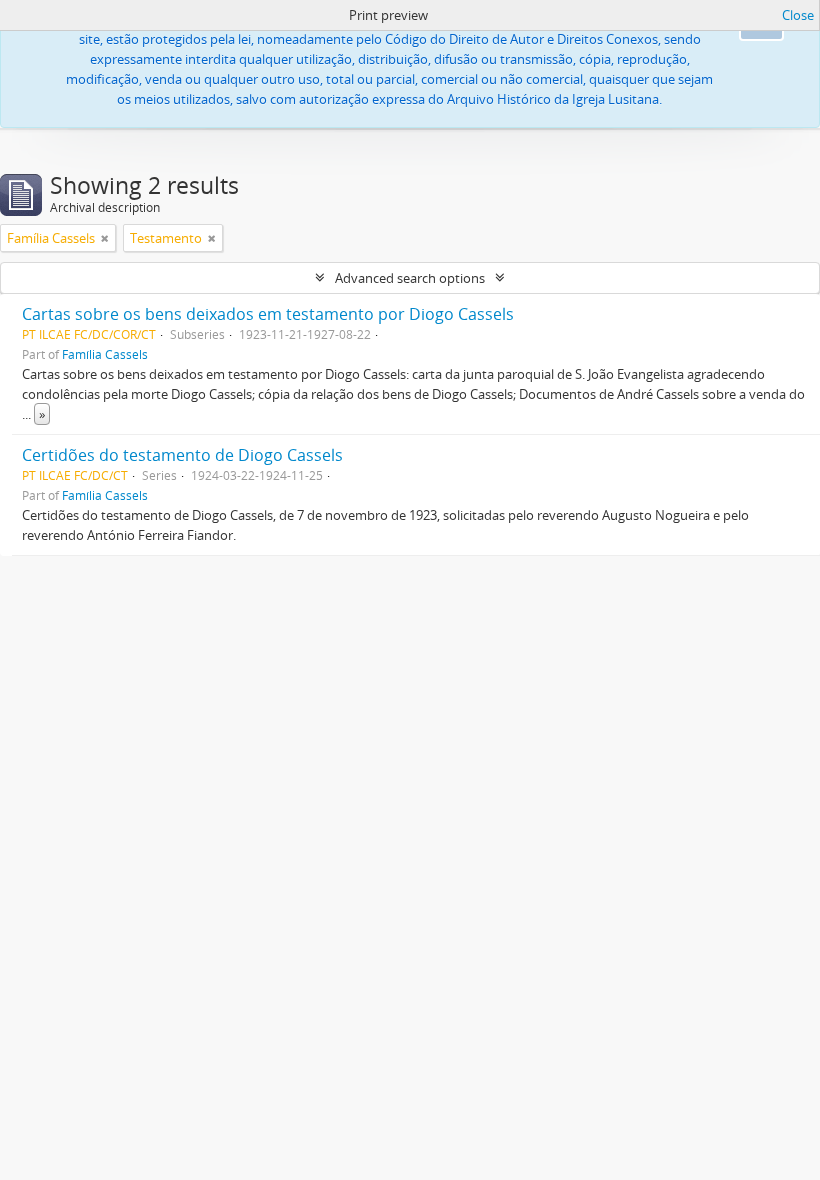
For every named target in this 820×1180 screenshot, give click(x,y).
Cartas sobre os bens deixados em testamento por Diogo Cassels (268, 314)
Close (798, 15)
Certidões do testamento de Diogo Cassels (182, 455)
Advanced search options (410, 278)
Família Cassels (105, 354)
